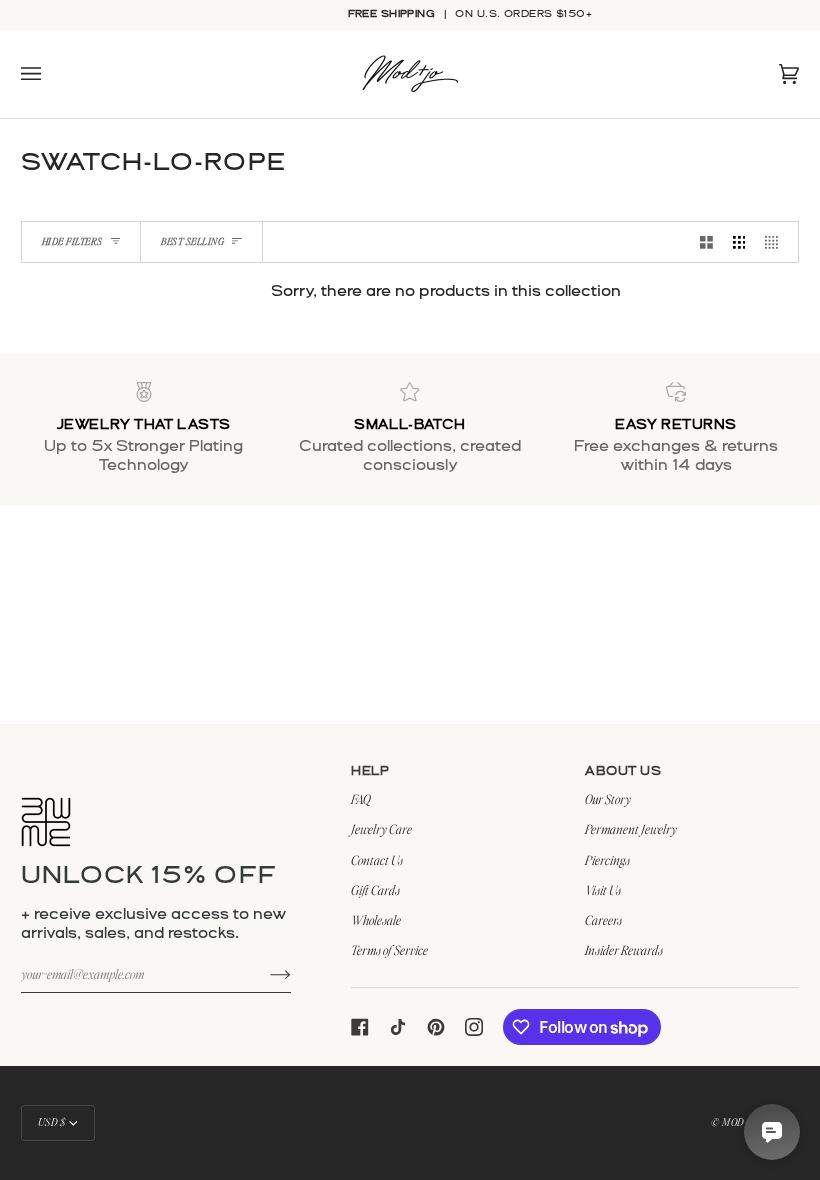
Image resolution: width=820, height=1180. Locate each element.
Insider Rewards (624, 950)
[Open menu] (51, 74)
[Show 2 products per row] (706, 242)
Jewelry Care (381, 829)
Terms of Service (389, 950)
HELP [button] (370, 771)
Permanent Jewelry (631, 829)
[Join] (264, 974)
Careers (603, 920)
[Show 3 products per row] (739, 242)
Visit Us (603, 890)
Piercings (607, 860)
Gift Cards (375, 890)
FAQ (361, 799)
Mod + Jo (742, 1122)
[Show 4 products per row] (776, 242)
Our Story (608, 799)
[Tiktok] (398, 1027)
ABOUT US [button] (623, 771)
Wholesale (376, 920)
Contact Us (377, 860)
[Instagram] (474, 1027)
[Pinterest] (436, 1027)
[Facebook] (360, 1027)
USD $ (52, 1122)
